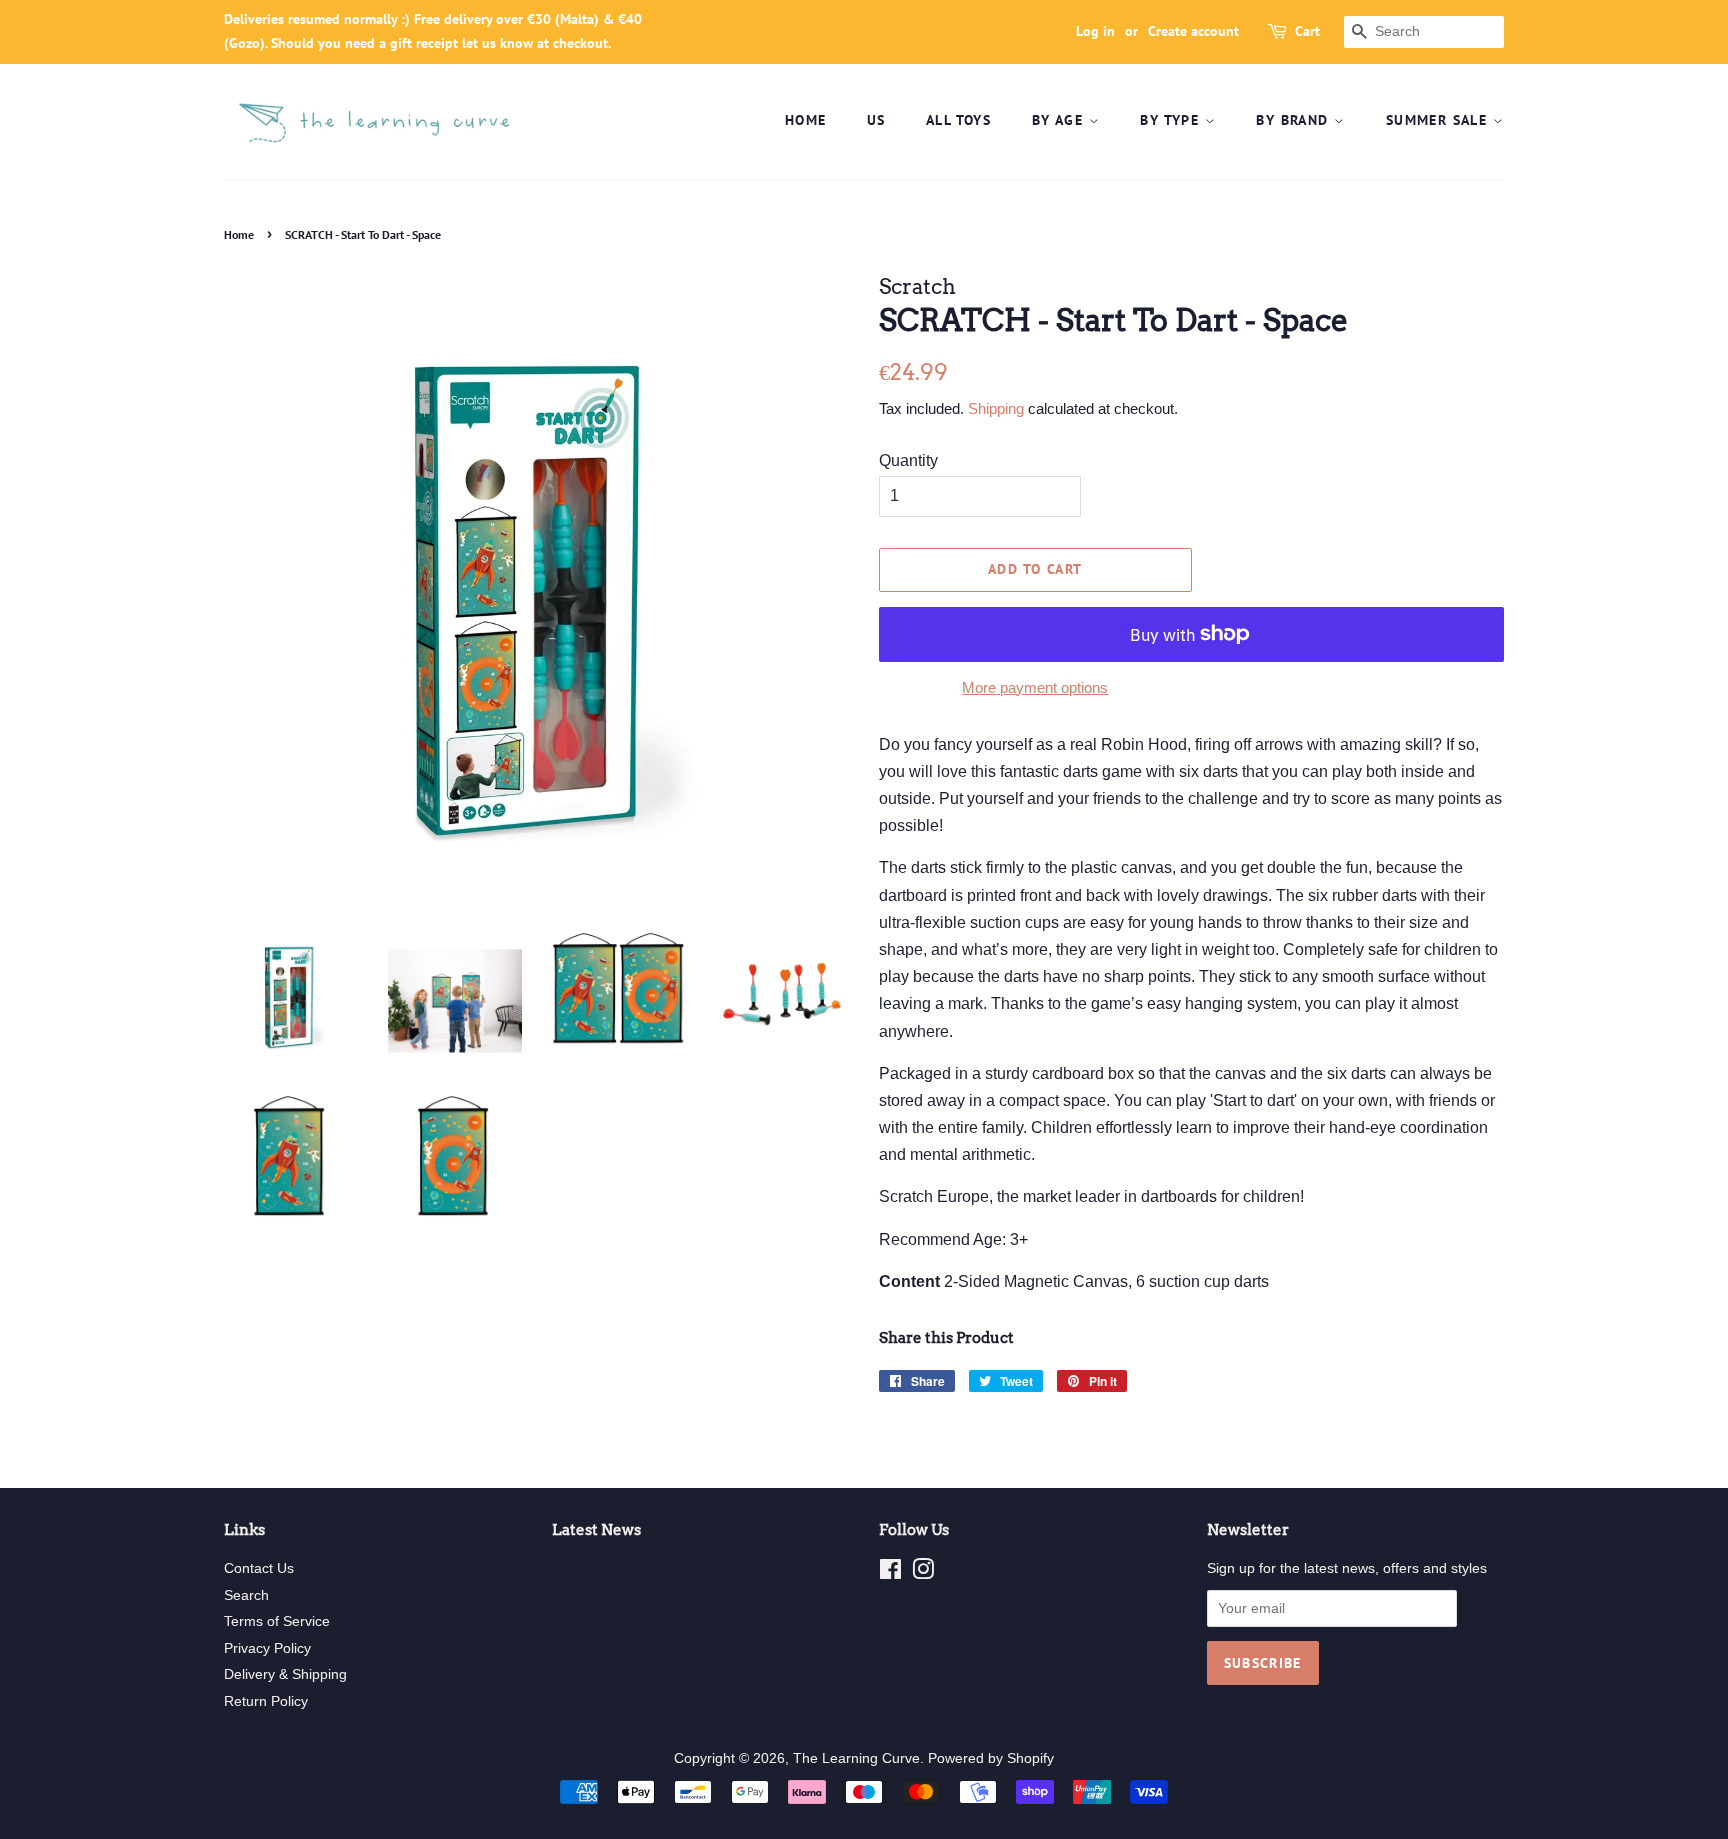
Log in (1095, 31)
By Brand (1295, 120)
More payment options (1035, 687)
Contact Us (259, 1568)
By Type (1172, 120)
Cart (1307, 31)
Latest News (596, 1530)
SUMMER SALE (1439, 120)
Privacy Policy (267, 1648)
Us (876, 120)
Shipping (996, 408)
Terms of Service (277, 1621)
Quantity (908, 460)
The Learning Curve (856, 1758)
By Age (1060, 120)
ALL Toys (958, 120)
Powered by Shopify (991, 1758)
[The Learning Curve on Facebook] (890, 1573)
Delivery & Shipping (285, 1674)
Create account (1193, 31)
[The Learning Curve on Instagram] (923, 1573)
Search (246, 1595)
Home (806, 120)
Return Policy (266, 1701)
